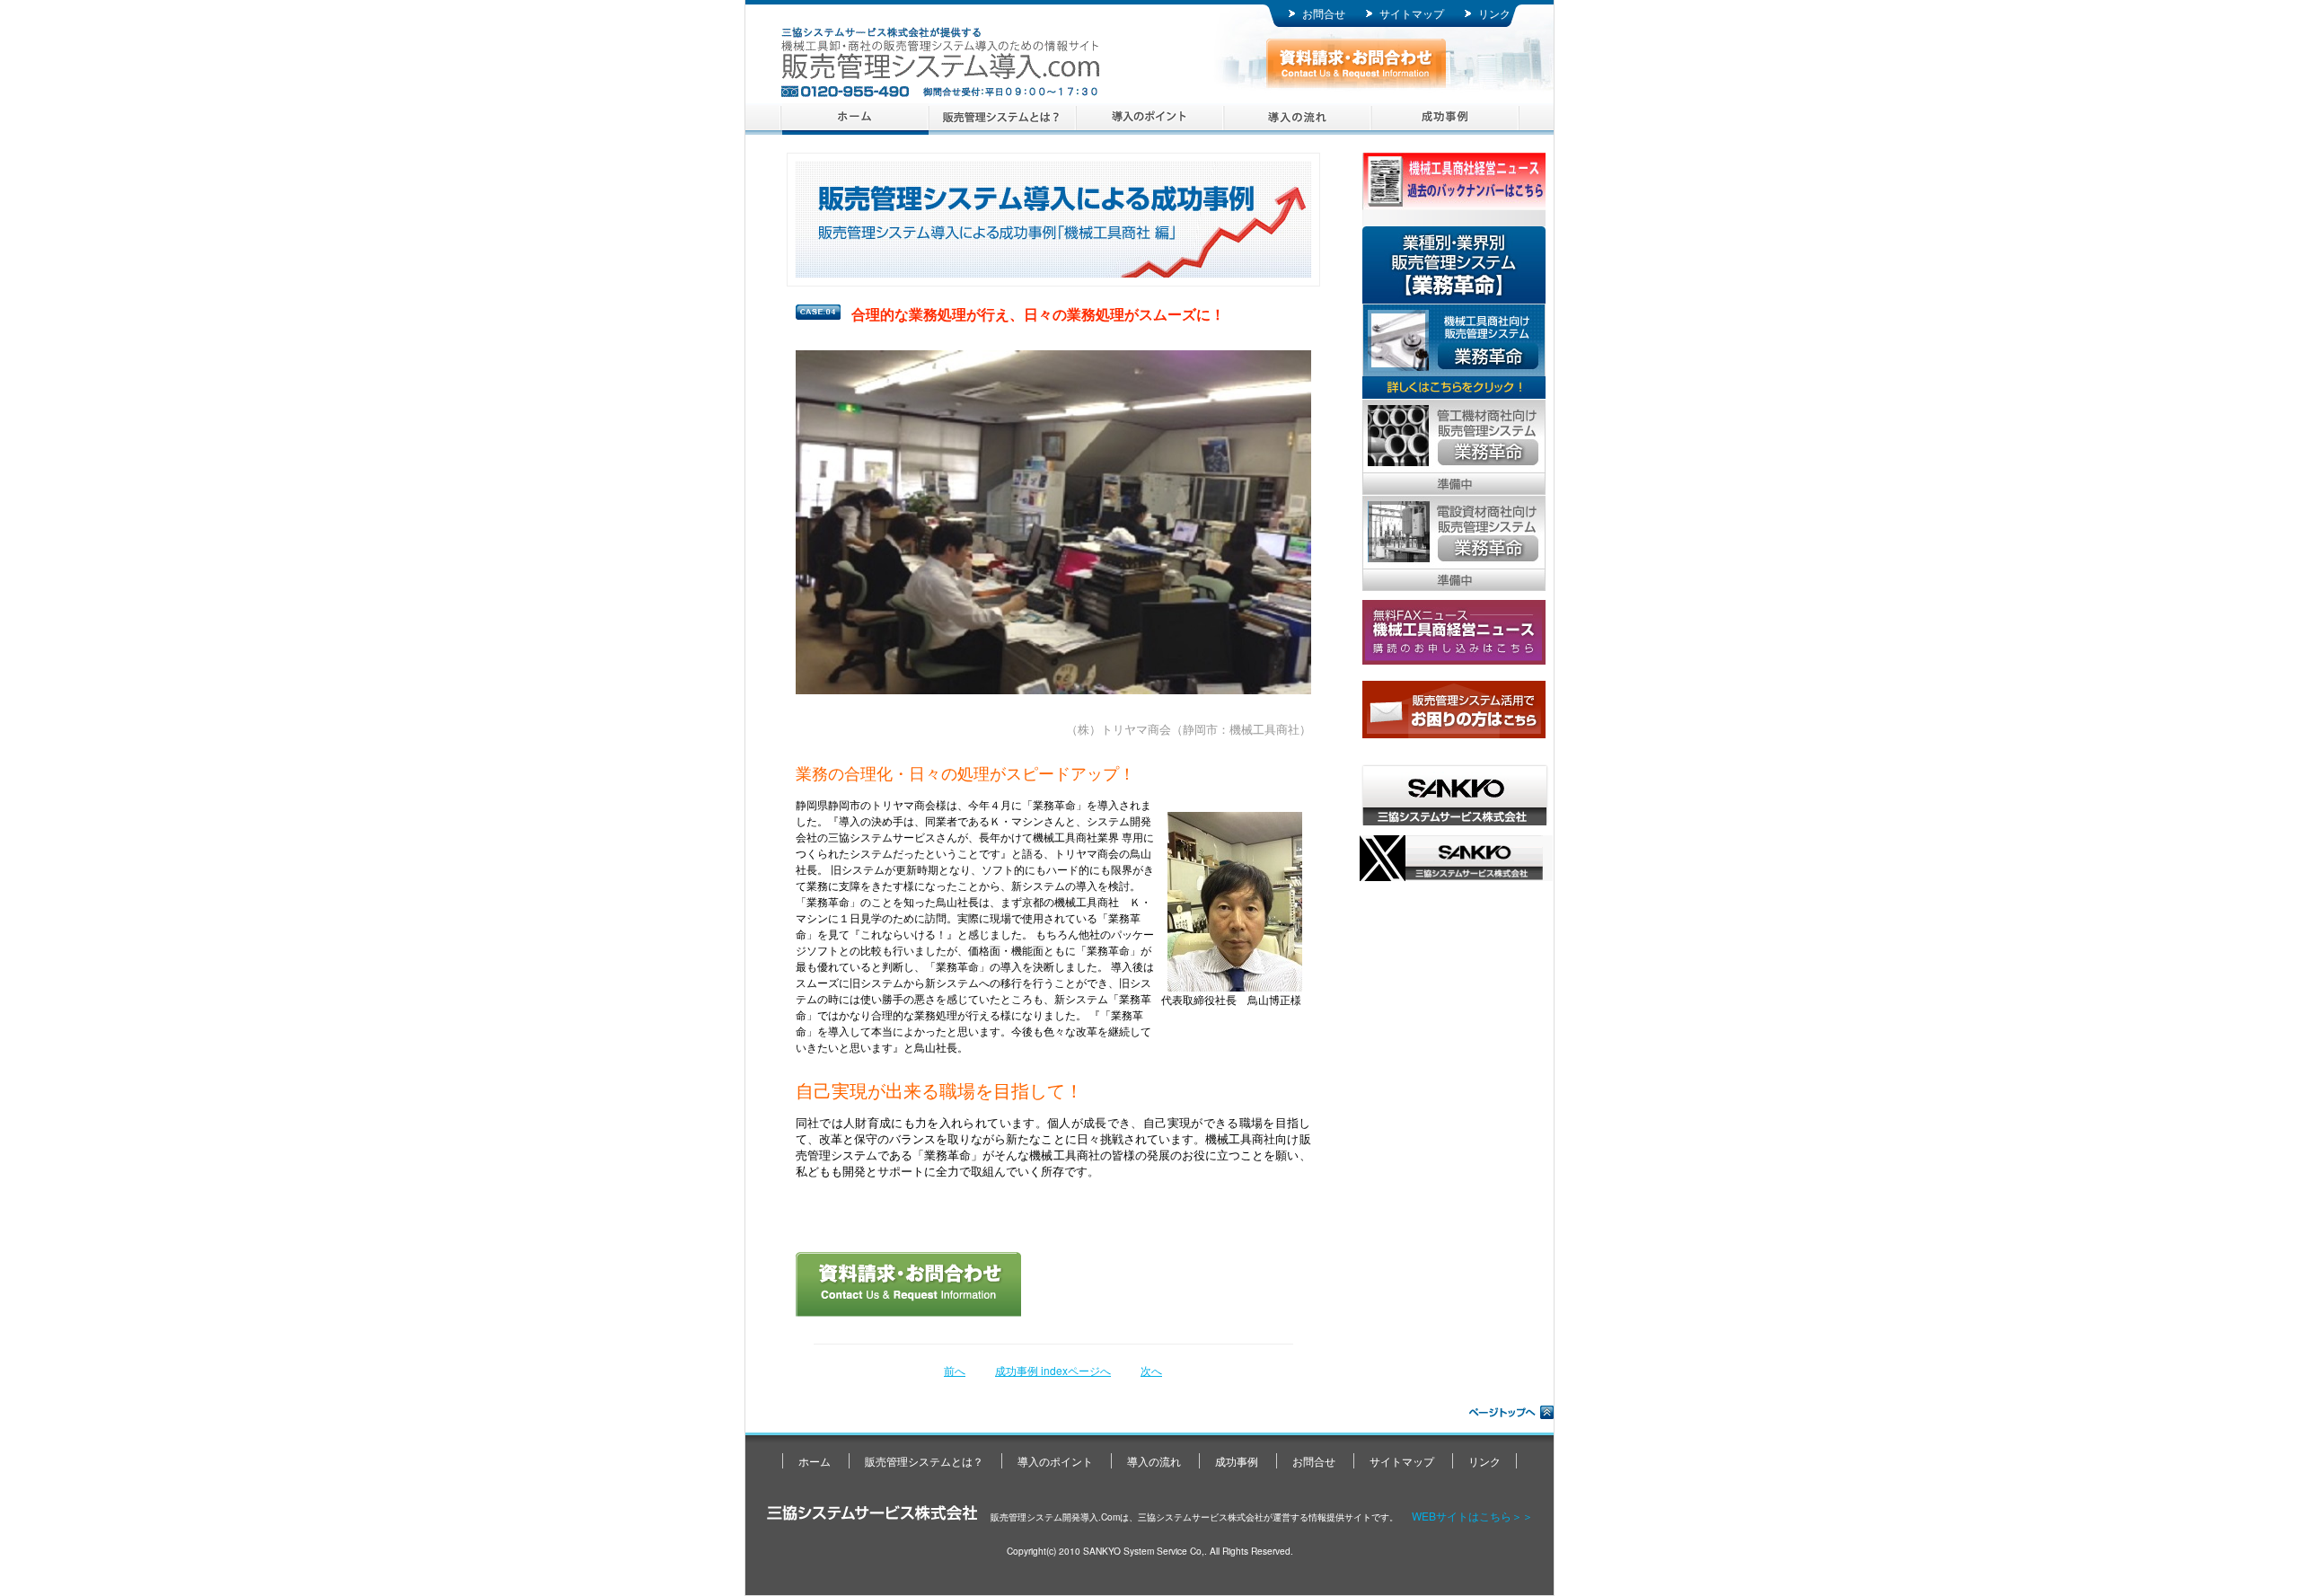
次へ (1151, 1370)
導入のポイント (1150, 119)
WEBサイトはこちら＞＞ (1472, 1516)
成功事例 (1445, 119)
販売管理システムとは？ (1003, 119)
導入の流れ (1297, 119)
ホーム (855, 119)
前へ (955, 1370)
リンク (1494, 13)
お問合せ (1324, 13)
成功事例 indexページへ (1053, 1370)
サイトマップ (1412, 13)
